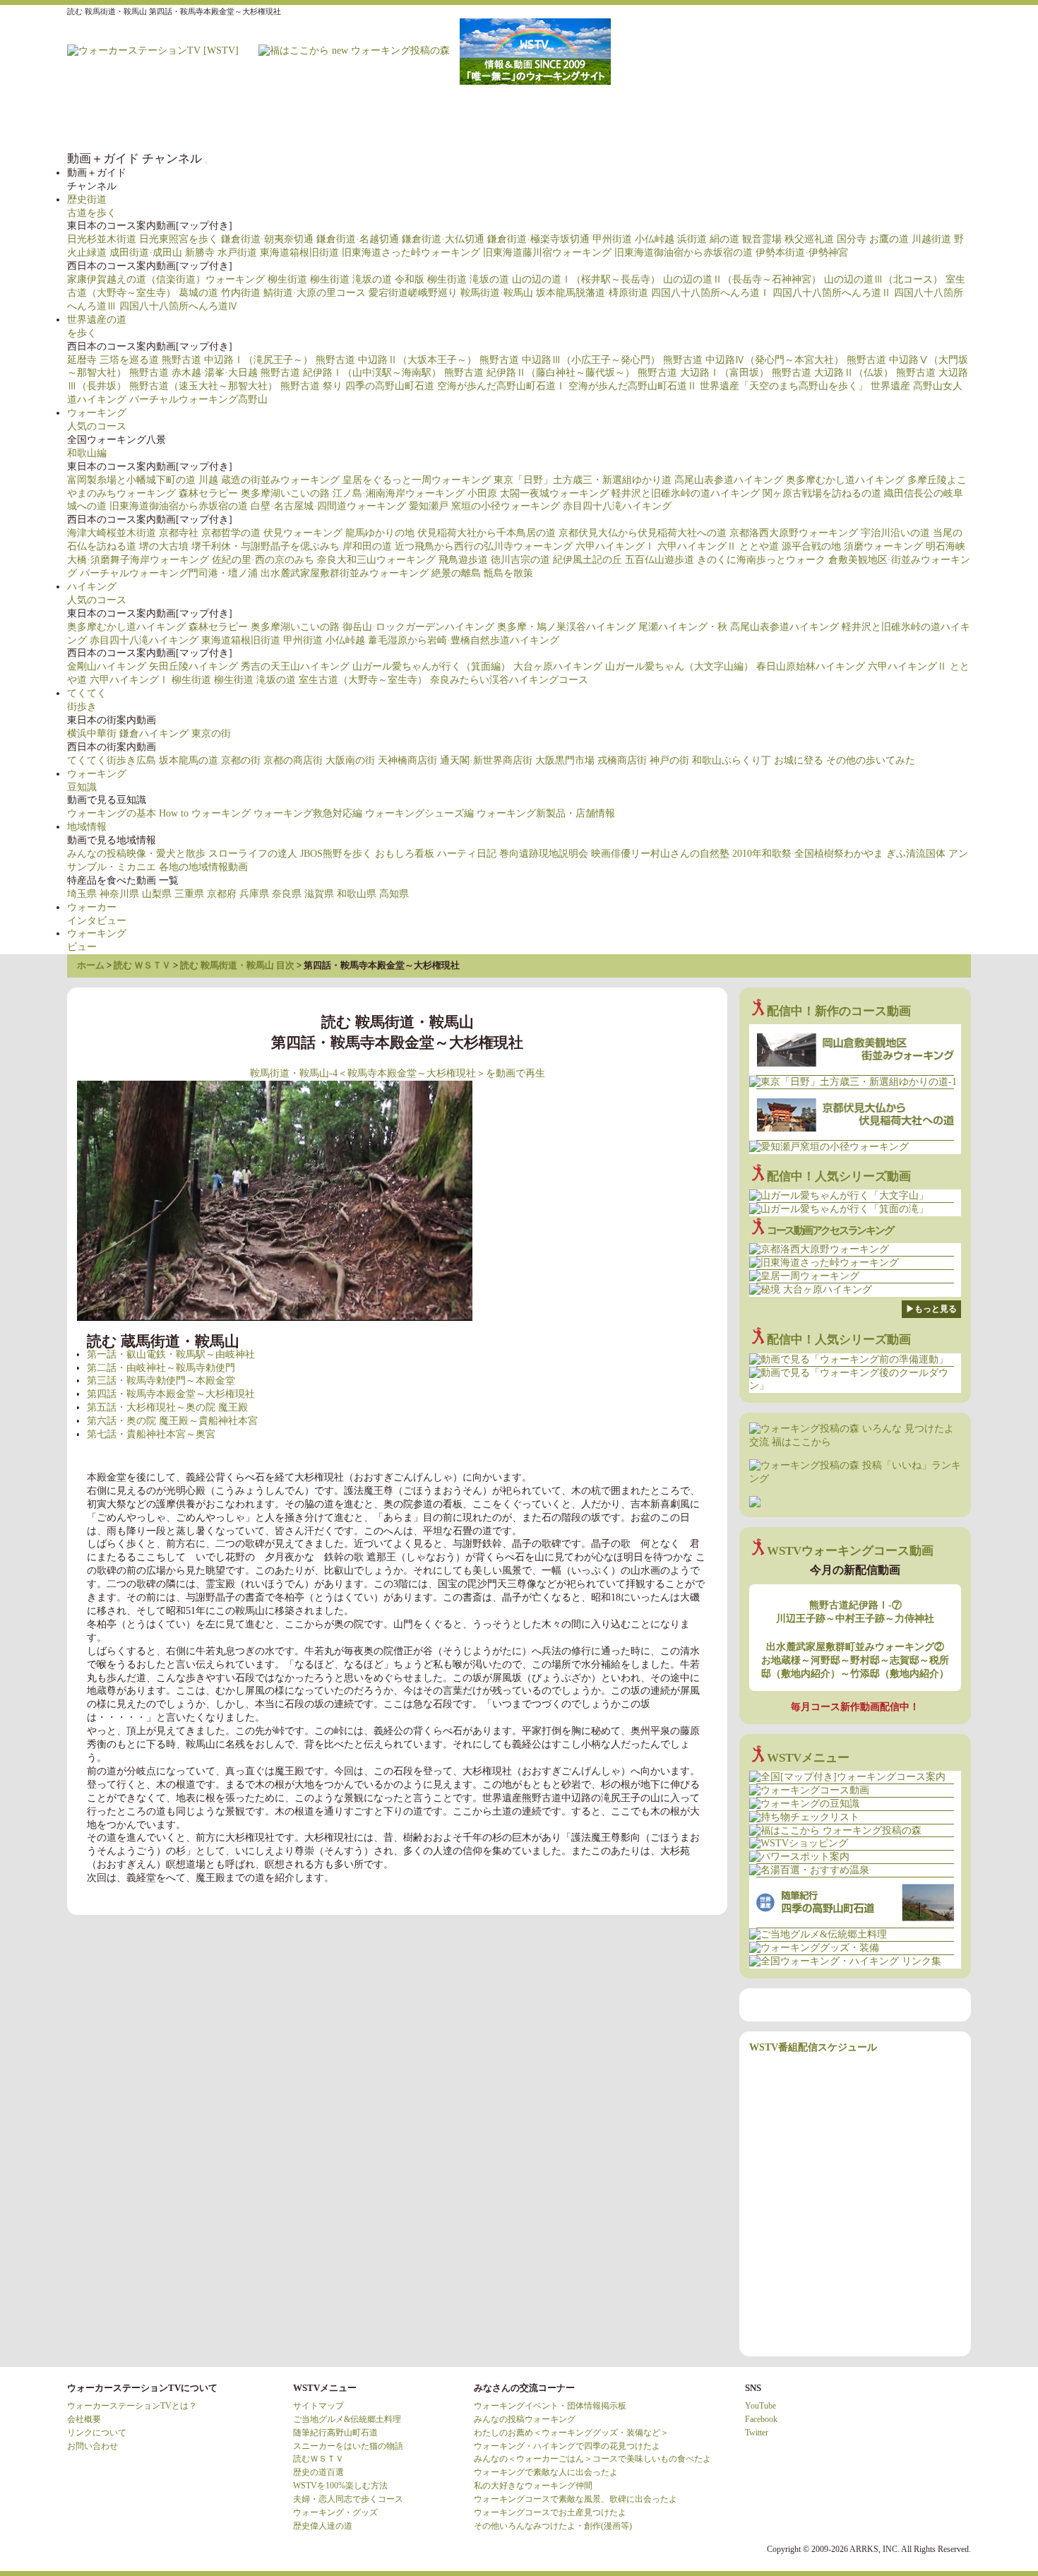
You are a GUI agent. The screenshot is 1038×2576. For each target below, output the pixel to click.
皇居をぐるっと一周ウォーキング (417, 480)
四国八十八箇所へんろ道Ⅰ (710, 293)
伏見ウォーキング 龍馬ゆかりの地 (339, 533)
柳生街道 (287, 279)
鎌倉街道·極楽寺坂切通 (538, 239)
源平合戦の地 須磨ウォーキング (852, 546)
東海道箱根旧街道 (299, 253)
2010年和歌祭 (762, 854)
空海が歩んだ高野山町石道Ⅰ (501, 386)
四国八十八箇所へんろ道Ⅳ (179, 306)
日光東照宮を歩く (179, 239)
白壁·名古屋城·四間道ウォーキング (328, 506)
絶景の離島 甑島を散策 (482, 573)
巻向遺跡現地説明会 (544, 854)
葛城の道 (198, 293)
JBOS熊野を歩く (336, 854)
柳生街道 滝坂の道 (351, 279)
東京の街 (211, 734)
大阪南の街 (350, 760)
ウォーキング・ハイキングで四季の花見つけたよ (567, 2446)
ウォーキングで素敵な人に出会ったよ (546, 2472)
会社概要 (84, 2419)
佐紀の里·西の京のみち (263, 560)
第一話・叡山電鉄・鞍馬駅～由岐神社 (171, 1354)
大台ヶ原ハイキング (558, 666)
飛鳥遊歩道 (463, 560)
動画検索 (943, 118)
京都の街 (241, 760)
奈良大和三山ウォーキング (376, 560)
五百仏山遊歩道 (660, 560)
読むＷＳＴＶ (318, 2459)
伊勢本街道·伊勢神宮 (802, 253)
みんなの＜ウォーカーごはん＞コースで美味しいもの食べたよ (592, 2459)
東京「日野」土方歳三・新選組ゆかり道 (583, 480)
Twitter (757, 2433)
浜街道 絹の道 (708, 239)
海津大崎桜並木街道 (112, 533)
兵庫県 (254, 894)
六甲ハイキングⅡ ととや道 (718, 546)
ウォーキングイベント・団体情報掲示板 (550, 2406)
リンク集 (886, 118)
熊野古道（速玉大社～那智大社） (203, 386)
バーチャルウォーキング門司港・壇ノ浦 (169, 573)
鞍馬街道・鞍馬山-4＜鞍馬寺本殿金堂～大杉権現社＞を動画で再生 (398, 1073)
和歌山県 (357, 894)
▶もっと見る (931, 1309)
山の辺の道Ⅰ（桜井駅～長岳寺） (586, 279)
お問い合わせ (93, 2446)
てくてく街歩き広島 (112, 760)
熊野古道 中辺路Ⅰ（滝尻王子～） (237, 360)
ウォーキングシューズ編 (419, 813)
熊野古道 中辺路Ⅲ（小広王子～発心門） (570, 360)
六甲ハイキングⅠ (615, 546)
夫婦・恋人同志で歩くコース (348, 2499)
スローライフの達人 (253, 854)
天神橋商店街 (407, 760)
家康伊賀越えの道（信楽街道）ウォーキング (166, 279)
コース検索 (660, 118)
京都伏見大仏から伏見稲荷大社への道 (643, 533)
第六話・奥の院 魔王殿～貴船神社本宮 (172, 1421)
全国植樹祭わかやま (839, 854)
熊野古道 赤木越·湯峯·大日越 (193, 373)
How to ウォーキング (205, 813)
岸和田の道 (367, 546)
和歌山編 (87, 453)
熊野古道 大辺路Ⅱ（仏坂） (833, 373)
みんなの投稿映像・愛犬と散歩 (136, 854)
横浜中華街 (92, 734)
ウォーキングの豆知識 (604, 118)
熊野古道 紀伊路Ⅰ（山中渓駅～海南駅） (351, 373)
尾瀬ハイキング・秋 (683, 627)
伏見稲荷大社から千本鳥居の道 (487, 533)
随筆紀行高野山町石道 (335, 2433)
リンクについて (97, 2433)
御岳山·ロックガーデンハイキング (418, 627)
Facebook (761, 2419)
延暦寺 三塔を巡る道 (113, 360)
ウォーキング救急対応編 (308, 813)
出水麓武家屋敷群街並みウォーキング (345, 573)
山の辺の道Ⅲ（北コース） (883, 279)
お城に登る (799, 760)
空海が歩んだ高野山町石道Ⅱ (633, 386)
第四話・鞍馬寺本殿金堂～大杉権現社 (171, 1394)
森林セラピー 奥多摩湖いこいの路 (254, 493)
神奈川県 (119, 894)
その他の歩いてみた (871, 760)
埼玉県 (82, 894)
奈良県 (287, 894)
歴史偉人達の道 (323, 2526)
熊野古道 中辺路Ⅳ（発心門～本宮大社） (753, 360)
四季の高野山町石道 (390, 386)
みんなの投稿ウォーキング (525, 2419)
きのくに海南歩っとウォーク (761, 560)
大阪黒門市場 (565, 760)
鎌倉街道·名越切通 (358, 239)
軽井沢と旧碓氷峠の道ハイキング (686, 493)
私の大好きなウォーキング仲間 (533, 2486)
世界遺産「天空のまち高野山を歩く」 (784, 386)
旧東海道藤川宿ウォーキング (547, 253)
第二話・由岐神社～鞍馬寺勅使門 (161, 1368)
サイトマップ (318, 2406)
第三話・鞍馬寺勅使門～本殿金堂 (161, 1381)
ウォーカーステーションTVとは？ (132, 2406)
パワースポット (717, 118)
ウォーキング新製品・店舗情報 (546, 813)
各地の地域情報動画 (203, 867)
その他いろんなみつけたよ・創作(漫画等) (553, 2526)
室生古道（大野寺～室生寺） (363, 680)
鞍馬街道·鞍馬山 (497, 293)
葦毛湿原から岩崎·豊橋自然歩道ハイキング (464, 640)
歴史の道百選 (318, 2472)
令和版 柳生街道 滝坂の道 (452, 279)
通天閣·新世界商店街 (486, 760)
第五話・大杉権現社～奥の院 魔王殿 (167, 1407)
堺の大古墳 (164, 546)
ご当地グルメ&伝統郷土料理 (347, 2419)
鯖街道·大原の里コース (315, 293)
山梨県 (157, 894)
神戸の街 (669, 760)
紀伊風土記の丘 (587, 560)
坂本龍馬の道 (189, 760)
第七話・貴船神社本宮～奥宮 (151, 1434)
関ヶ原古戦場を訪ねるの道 (822, 493)
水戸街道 (237, 253)
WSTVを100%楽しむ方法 (340, 2486)
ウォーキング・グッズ (335, 2512)
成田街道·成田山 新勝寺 (162, 253)
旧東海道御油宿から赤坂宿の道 (684, 253)
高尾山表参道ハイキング (729, 480)
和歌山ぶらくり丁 (732, 760)
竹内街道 (241, 293)
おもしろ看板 (405, 854)
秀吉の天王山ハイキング (295, 666)
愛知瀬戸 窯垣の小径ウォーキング (484, 506)
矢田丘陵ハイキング (193, 666)
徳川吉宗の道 (520, 560)
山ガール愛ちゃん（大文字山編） (679, 666)
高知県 (394, 894)
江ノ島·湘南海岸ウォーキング (399, 493)
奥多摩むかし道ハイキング (845, 480)
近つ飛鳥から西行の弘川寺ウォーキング (484, 546)
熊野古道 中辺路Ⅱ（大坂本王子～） (396, 360)
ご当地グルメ (830, 118)
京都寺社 (179, 533)
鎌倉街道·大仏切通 (443, 239)
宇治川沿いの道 (895, 533)
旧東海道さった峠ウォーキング (411, 253)
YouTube (760, 2406)
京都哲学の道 (231, 533)
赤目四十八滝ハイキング (617, 506)
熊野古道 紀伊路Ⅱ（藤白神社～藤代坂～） (539, 373)
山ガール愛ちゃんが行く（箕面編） (431, 666)
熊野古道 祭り (311, 386)
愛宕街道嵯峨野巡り (413, 293)
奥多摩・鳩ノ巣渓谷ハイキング (566, 627)
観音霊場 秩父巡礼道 (788, 239)
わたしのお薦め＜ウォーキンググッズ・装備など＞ (571, 2433)
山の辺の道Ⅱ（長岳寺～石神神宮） (742, 279)
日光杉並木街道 (102, 239)
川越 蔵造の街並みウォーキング (269, 480)
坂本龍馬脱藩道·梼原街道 (592, 293)
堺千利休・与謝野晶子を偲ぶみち (266, 546)
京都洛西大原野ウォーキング (794, 533)
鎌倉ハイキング (154, 734)
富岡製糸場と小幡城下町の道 (131, 480)
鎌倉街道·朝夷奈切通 (267, 239)
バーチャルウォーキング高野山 (198, 399)
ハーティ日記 (467, 854)
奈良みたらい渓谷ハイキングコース (509, 680)
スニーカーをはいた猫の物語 (348, 2446)
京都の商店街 (293, 760)
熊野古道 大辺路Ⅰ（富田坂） (703, 373)
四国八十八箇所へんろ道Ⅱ (832, 293)
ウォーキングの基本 (112, 813)
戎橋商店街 (622, 760)
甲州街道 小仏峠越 (633, 239)
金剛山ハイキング (107, 666)
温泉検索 (773, 118)
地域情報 (87, 827)
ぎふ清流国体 (916, 854)
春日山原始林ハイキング (811, 666)
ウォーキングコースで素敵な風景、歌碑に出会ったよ (575, 2499)
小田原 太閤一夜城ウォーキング (538, 493)
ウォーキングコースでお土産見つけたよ (550, 2512)
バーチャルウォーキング (547, 118)
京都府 (222, 894)
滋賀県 (319, 894)
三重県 (189, 894)
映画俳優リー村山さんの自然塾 (660, 854)
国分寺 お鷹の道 (873, 239)
